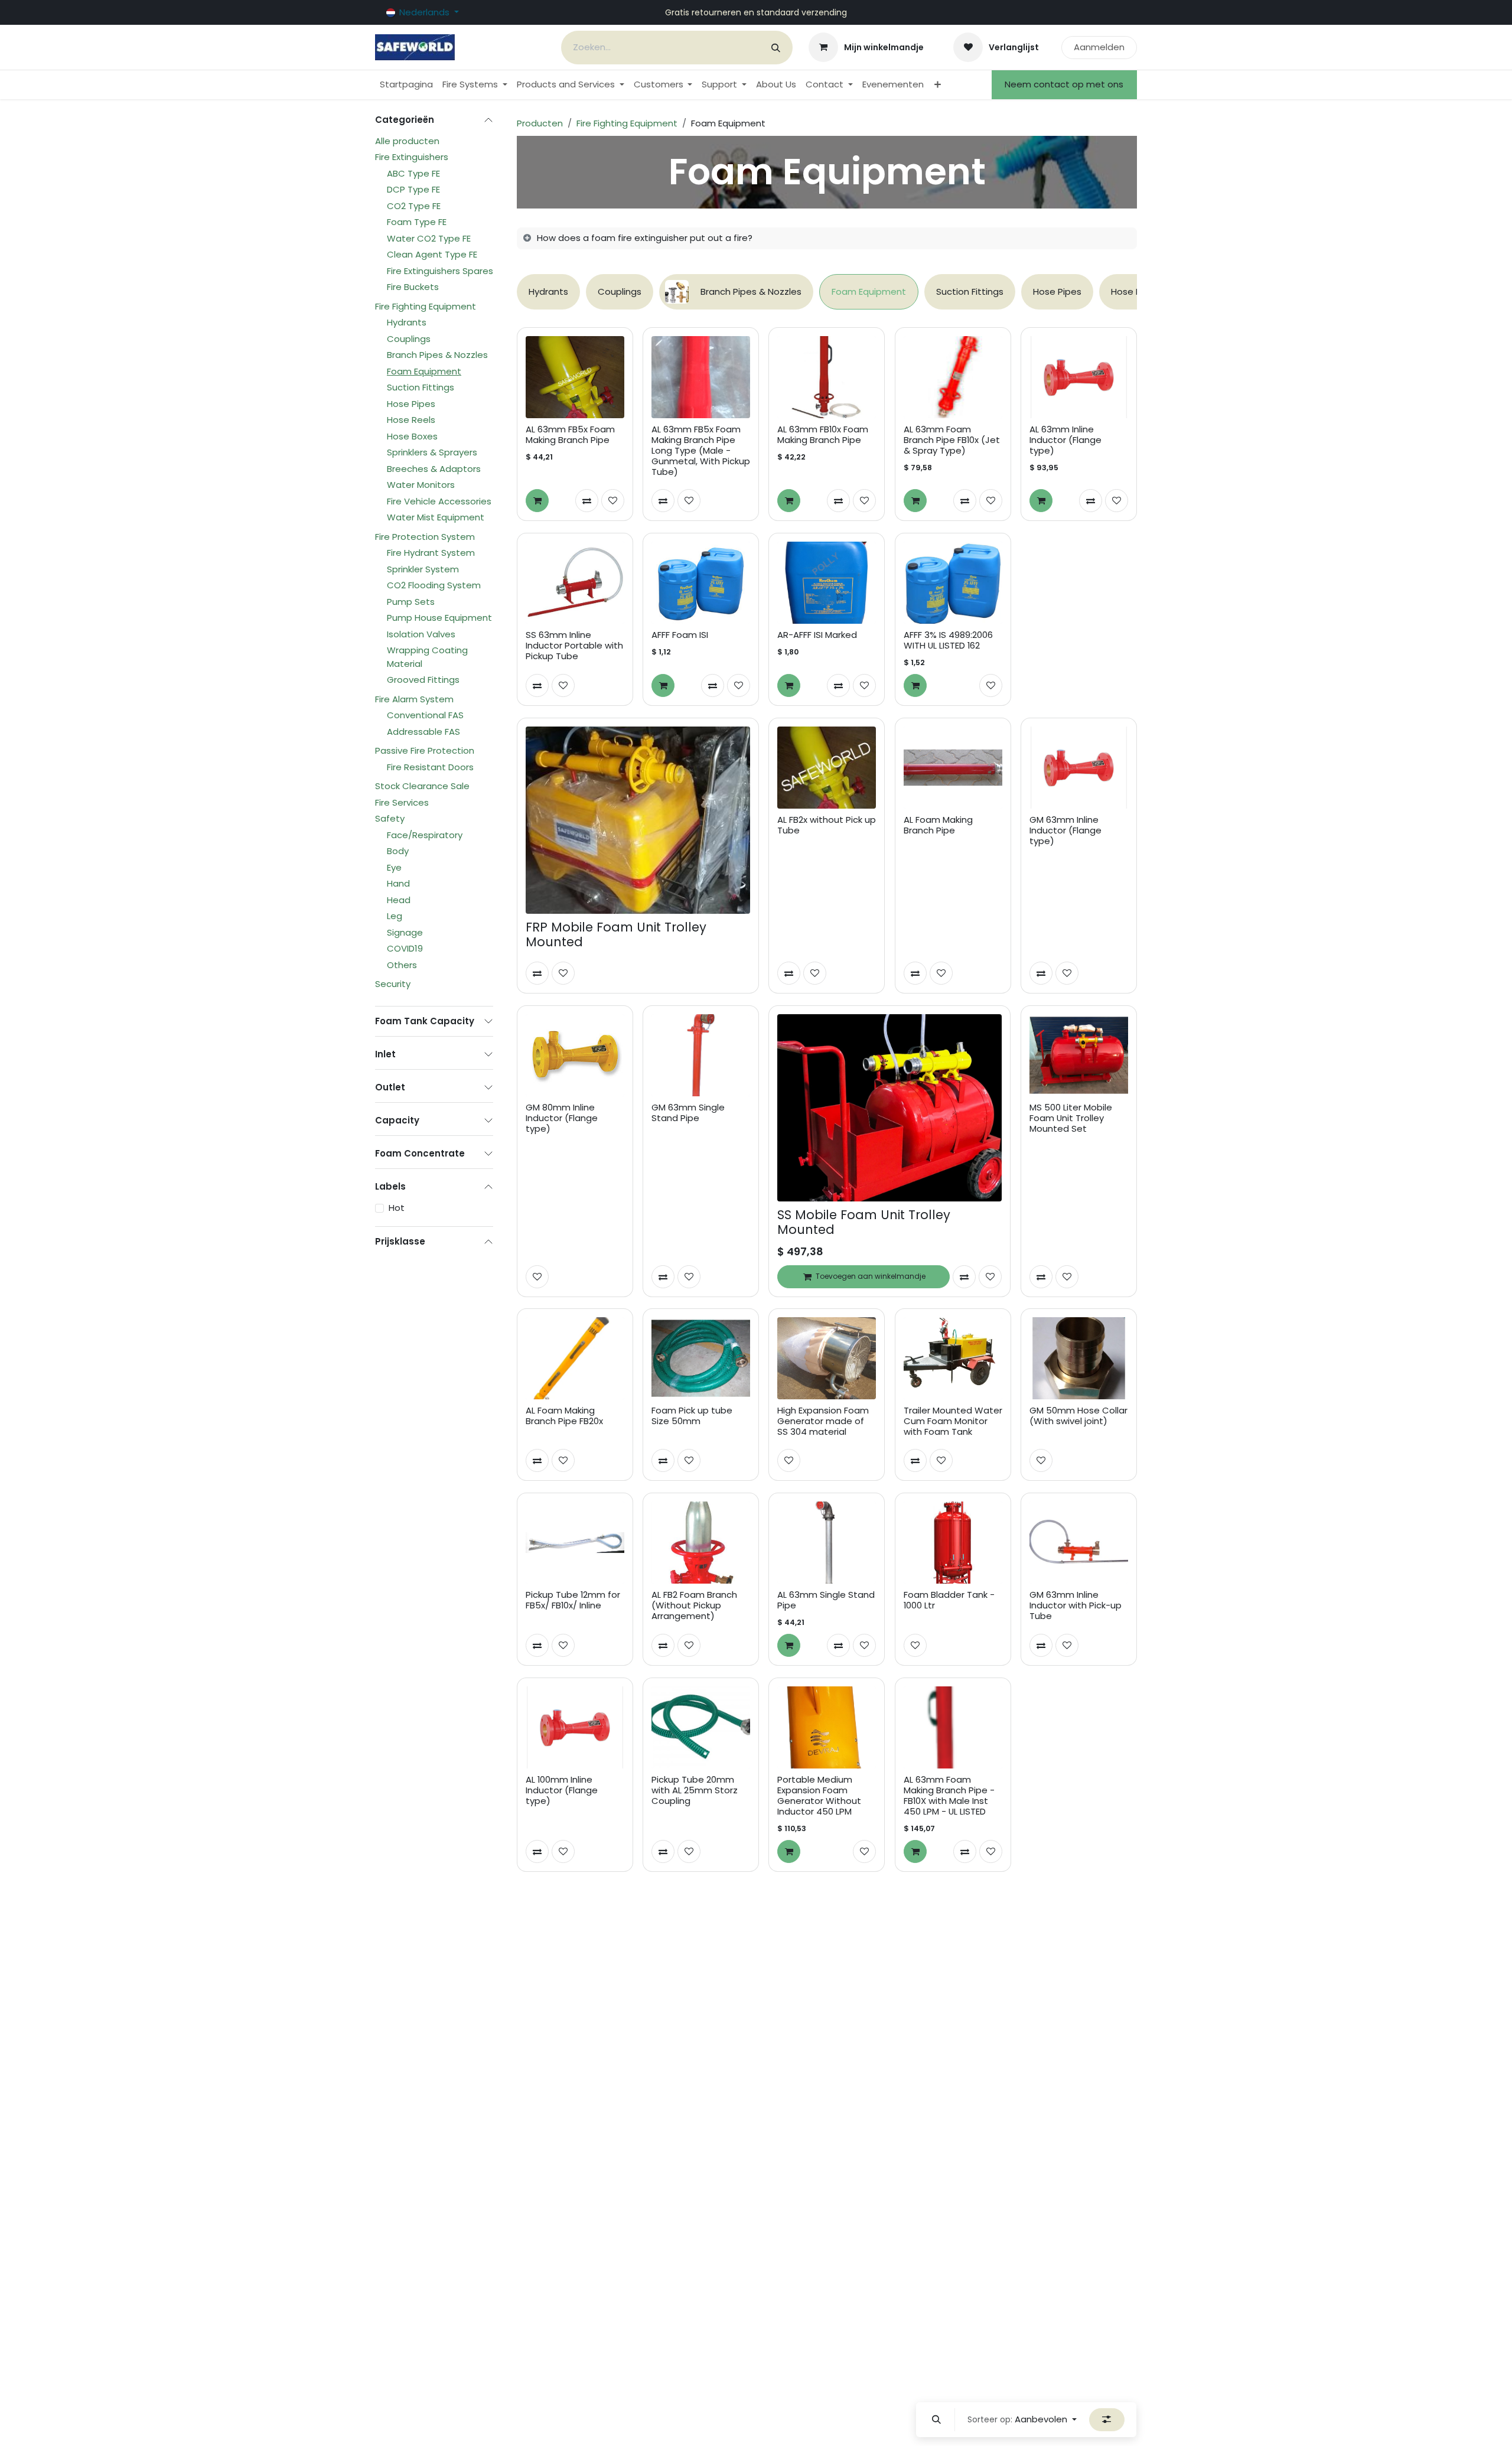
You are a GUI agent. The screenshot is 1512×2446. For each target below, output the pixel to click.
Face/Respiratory (425, 835)
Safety (390, 818)
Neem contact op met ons (1064, 84)
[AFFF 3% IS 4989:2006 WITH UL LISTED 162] (953, 583)
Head (399, 900)
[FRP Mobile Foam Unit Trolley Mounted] (638, 820)
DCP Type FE (413, 189)
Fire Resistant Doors (430, 767)
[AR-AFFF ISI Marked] (827, 583)
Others (402, 965)
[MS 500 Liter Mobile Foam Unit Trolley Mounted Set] (1079, 1055)
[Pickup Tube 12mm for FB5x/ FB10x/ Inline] (575, 1543)
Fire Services (402, 802)
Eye (394, 867)
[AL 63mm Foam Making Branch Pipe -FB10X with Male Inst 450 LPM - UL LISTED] (953, 1727)
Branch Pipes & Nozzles (437, 355)
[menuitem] (406, 85)
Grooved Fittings (423, 680)
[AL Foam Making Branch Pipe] (953, 768)
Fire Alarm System (414, 699)
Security (393, 984)
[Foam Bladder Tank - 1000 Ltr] (953, 1543)
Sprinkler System (423, 569)
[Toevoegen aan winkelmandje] (537, 501)
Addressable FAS (423, 732)
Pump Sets (411, 602)
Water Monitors (421, 485)
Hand (398, 883)
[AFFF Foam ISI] (701, 583)
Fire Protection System (425, 537)
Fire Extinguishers (412, 157)
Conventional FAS (425, 715)
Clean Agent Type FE (432, 254)
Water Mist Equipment (436, 517)
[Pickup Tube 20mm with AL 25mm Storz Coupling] (701, 1727)
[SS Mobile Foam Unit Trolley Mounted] (889, 1108)
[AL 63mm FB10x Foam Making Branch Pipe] (827, 377)
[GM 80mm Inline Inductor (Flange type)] (575, 1055)
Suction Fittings (421, 387)
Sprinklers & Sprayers (432, 452)
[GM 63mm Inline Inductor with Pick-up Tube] (1079, 1543)
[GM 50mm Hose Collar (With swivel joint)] (1079, 1358)
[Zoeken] (776, 48)
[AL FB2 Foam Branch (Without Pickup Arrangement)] (701, 1543)
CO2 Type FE (414, 206)
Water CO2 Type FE (429, 238)
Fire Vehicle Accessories (439, 501)
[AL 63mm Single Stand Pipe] (827, 1543)
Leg (395, 916)
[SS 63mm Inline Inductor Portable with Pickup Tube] (575, 583)
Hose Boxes (412, 436)
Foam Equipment (424, 371)
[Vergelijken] (587, 501)
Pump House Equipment (439, 618)
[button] (937, 2420)
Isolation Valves (421, 634)
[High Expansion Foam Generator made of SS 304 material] (827, 1358)
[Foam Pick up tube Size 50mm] (701, 1358)
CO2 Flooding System (434, 585)
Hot (397, 1208)
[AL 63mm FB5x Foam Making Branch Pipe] (575, 377)
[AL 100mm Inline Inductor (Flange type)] (575, 1727)
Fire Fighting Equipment (426, 306)
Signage (405, 932)
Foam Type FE (417, 222)
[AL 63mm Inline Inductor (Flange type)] (1079, 377)
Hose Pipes (411, 404)
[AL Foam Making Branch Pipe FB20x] (575, 1358)
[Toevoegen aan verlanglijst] (613, 501)
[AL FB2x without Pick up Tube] (827, 768)
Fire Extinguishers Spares (440, 271)
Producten (540, 123)
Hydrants (407, 322)
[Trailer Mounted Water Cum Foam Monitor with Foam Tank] (953, 1358)
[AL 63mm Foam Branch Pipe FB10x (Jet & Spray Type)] (953, 377)
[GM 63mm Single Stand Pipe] (701, 1055)
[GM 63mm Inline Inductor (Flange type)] (1079, 768)
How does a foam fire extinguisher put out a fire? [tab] (645, 238)
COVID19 (405, 948)
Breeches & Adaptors (434, 469)
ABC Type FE (413, 173)
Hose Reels (411, 420)
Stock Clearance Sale (422, 786)
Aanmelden (1099, 47)
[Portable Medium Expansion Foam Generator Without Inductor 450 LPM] (827, 1727)
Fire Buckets (413, 287)
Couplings (409, 339)
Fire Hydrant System (431, 553)
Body (398, 851)
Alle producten (407, 141)
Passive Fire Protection (425, 750)
